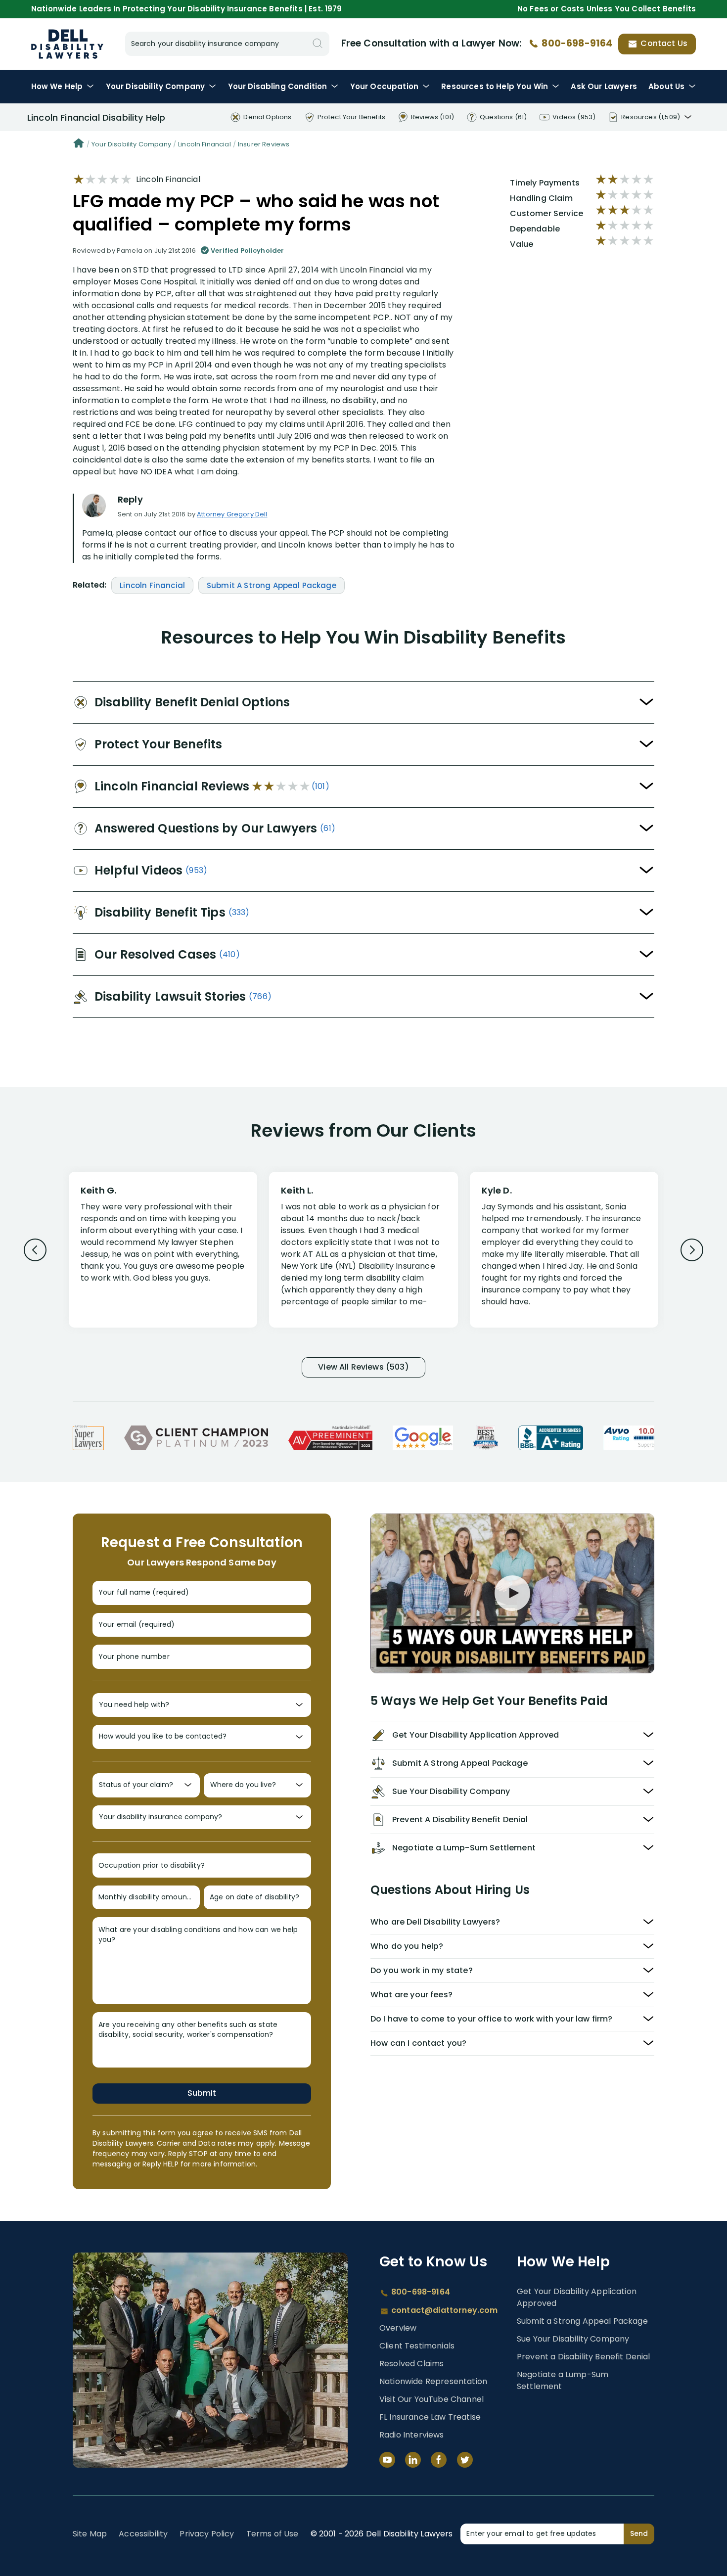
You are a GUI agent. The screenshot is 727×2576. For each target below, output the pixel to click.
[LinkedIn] (413, 2460)
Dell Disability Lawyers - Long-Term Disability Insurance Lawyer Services (67, 44)
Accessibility (143, 2534)
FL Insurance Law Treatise (430, 2417)
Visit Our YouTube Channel (432, 2399)
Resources (495, 86)
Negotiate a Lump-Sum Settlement (563, 2380)
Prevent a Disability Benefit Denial (584, 2357)
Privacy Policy (207, 2534)
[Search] (318, 44)
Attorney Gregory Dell (232, 514)
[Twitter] (465, 2460)
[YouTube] (387, 2460)
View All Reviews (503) (363, 1367)
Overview (398, 2328)
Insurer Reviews (264, 144)
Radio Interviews (412, 2435)
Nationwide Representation (433, 2381)
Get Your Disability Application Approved (577, 2297)
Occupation (384, 86)
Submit (202, 2093)
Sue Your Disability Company (573, 2339)
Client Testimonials (417, 2346)
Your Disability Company (131, 144)
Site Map (90, 2534)
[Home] (79, 144)
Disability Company (156, 86)
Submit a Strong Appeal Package (582, 2321)
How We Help (57, 86)
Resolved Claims (411, 2364)
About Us (666, 86)
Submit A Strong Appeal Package (272, 585)
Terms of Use (273, 2534)
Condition (278, 86)
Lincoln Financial (204, 144)
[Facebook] (439, 2460)
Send (639, 2533)
